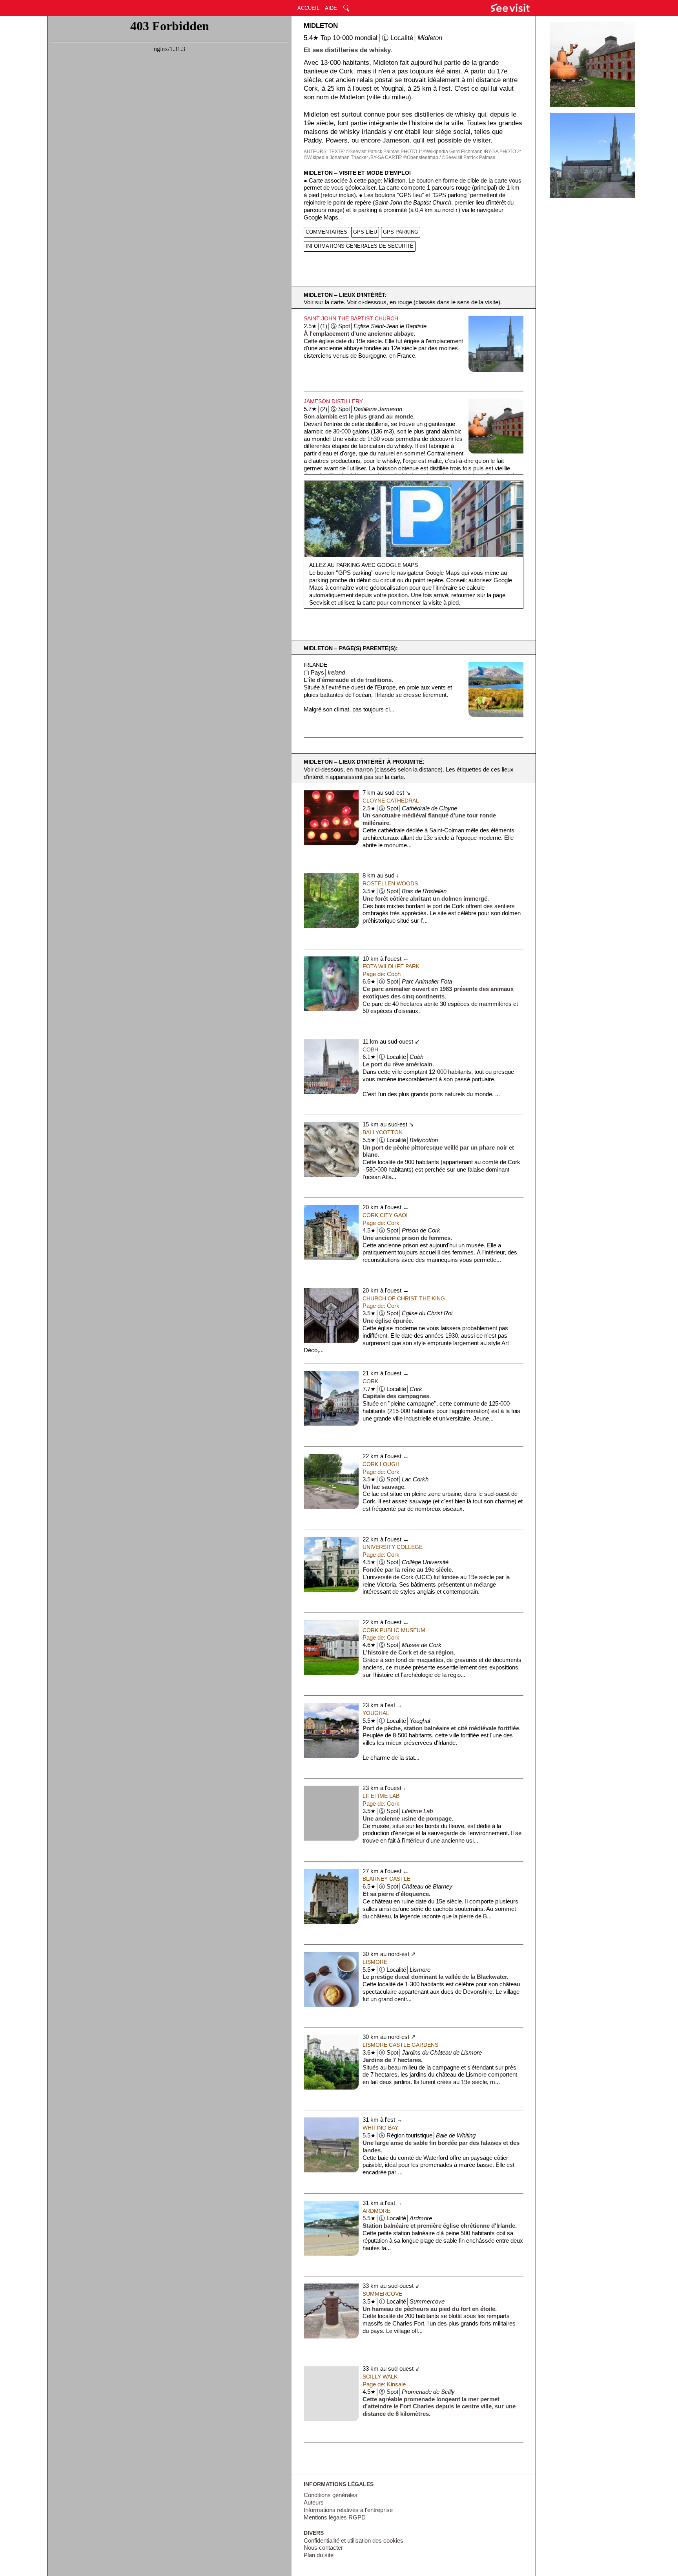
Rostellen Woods (390, 883)
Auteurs (314, 2503)
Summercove (382, 2294)
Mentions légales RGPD (335, 2517)
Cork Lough (381, 1464)
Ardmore (376, 2211)
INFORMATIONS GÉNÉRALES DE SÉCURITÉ (360, 246)
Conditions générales (331, 2495)
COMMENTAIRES (326, 232)
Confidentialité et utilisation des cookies (354, 2541)
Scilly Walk (380, 2377)
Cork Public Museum (394, 1630)
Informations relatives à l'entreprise (348, 2510)
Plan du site (319, 2555)
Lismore (375, 1962)
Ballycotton (383, 1132)
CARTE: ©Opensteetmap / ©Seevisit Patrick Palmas (440, 157)
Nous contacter (323, 2548)
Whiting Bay (380, 2128)
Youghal (376, 1713)
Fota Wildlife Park (391, 966)
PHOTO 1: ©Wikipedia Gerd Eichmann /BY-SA (449, 152)
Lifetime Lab (381, 1796)
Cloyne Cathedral (391, 801)
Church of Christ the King (404, 1298)
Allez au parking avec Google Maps (364, 565)
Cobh (370, 1049)
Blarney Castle (386, 1879)
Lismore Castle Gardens (400, 2045)
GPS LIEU (365, 232)
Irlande (315, 665)
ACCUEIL (308, 8)
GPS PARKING (401, 232)
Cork (370, 1381)
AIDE (331, 8)
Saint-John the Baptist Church (351, 318)
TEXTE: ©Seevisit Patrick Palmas (364, 152)
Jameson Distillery (333, 401)
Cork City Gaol (386, 1215)
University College (393, 1547)
